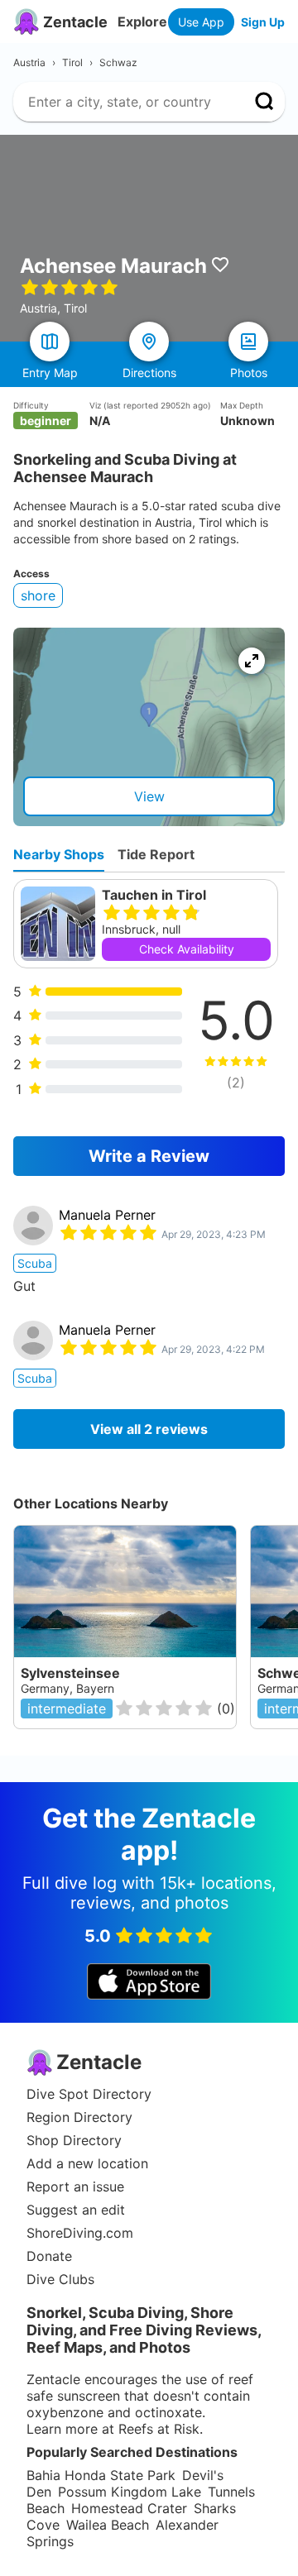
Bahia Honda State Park (101, 2475)
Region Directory (79, 2117)
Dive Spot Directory (89, 2094)
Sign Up (263, 22)
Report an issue (75, 2186)
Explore (142, 22)
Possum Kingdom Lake (130, 2492)
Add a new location (87, 2163)
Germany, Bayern (67, 1688)
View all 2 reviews (149, 1429)
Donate (49, 2256)
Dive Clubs (60, 2279)
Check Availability (187, 949)
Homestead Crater (129, 2508)
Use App (201, 22)
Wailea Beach (108, 2525)
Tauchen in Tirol (154, 895)
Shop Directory (74, 2140)
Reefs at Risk (159, 2429)
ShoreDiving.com (80, 2233)
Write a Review (149, 1156)
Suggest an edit (76, 2210)
